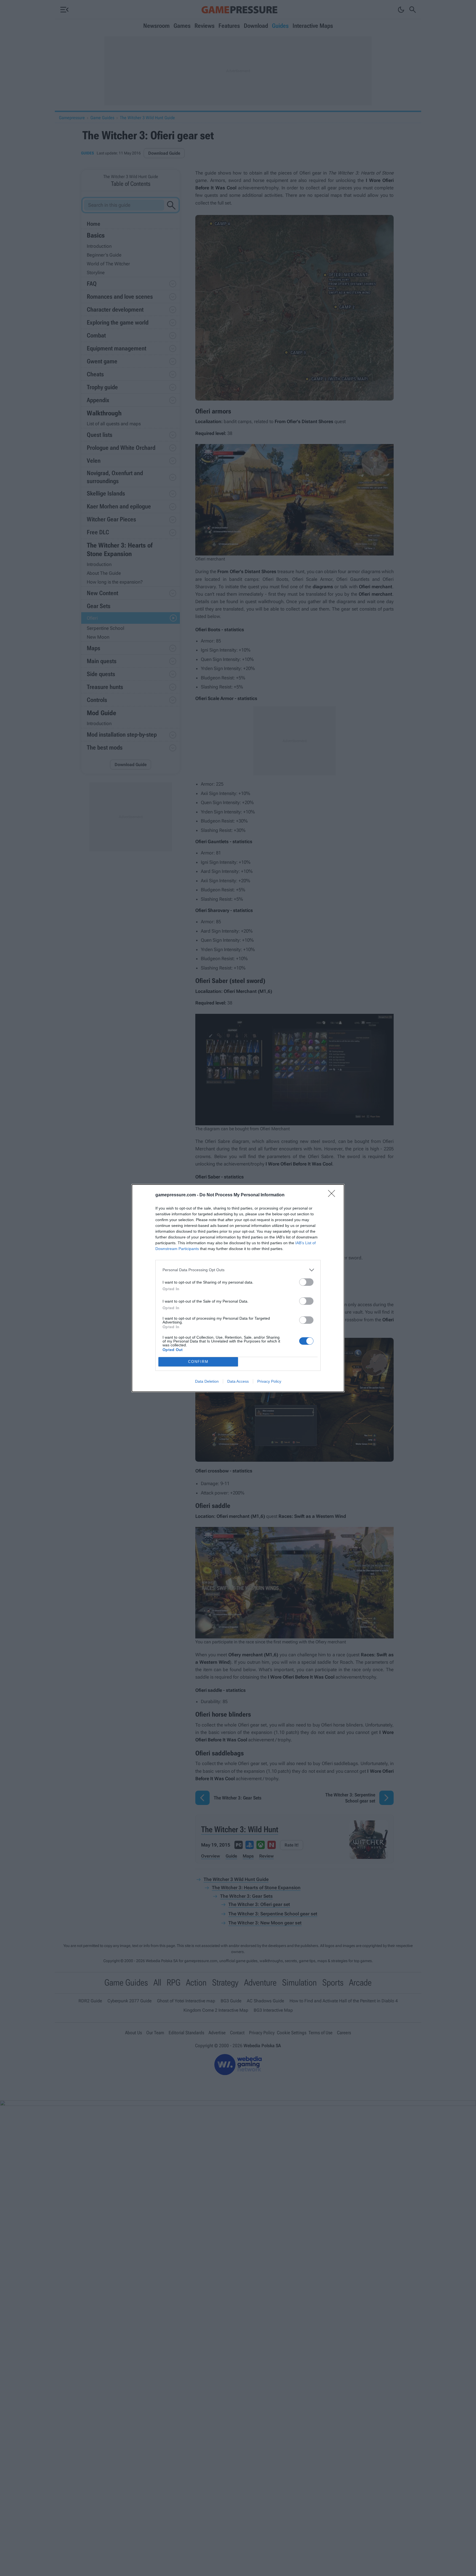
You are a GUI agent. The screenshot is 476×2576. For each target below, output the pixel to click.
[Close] (333, 1195)
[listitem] (238, 1270)
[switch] (306, 1282)
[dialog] (238, 1288)
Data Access (238, 1381)
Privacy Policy (269, 1381)
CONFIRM (198, 1362)
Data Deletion (207, 1381)
